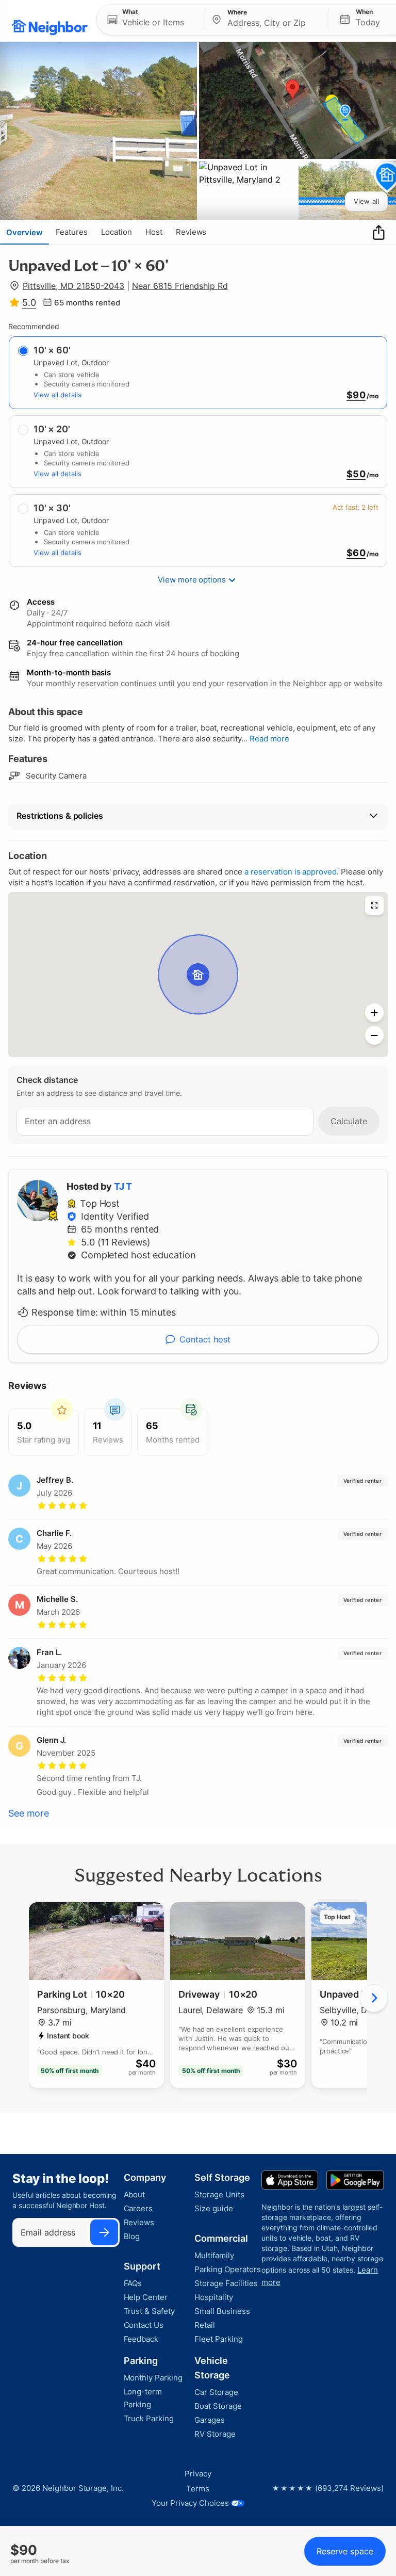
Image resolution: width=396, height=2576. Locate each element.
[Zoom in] (374, 1013)
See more (29, 1813)
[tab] (24, 232)
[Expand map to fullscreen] (374, 905)
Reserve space (345, 2551)
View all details (57, 395)
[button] (151, 20)
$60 (356, 553)
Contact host (205, 1339)
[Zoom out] (374, 1035)
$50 (356, 474)
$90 (356, 395)
